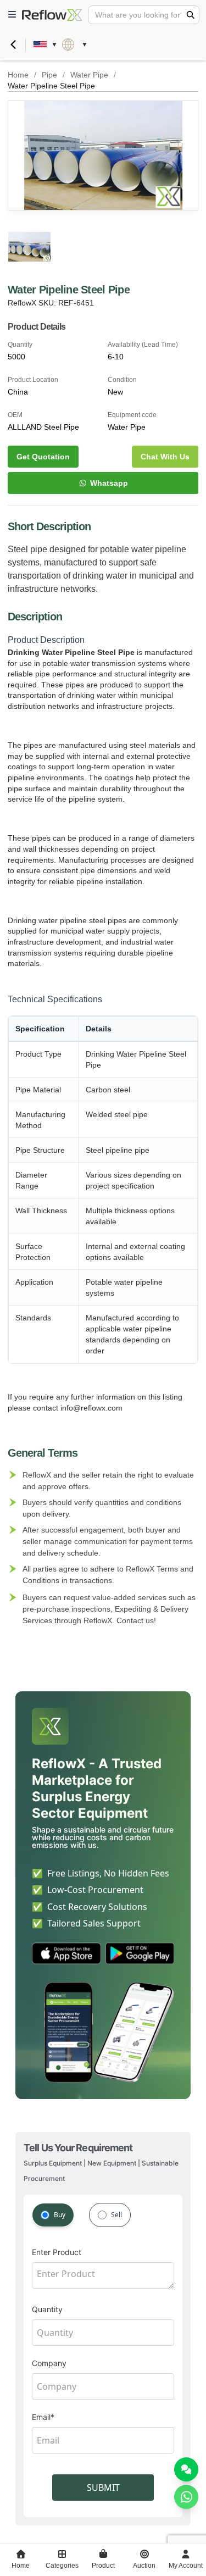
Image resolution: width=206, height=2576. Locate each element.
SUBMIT (103, 2488)
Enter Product (57, 2252)
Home (18, 75)
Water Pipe (89, 75)
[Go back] (13, 45)
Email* (43, 2417)
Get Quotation (43, 457)
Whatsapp (109, 483)
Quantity (47, 2309)
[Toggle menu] (12, 15)
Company (49, 2363)
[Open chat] (186, 2469)
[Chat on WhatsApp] (186, 2497)
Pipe (49, 75)
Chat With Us (165, 457)
